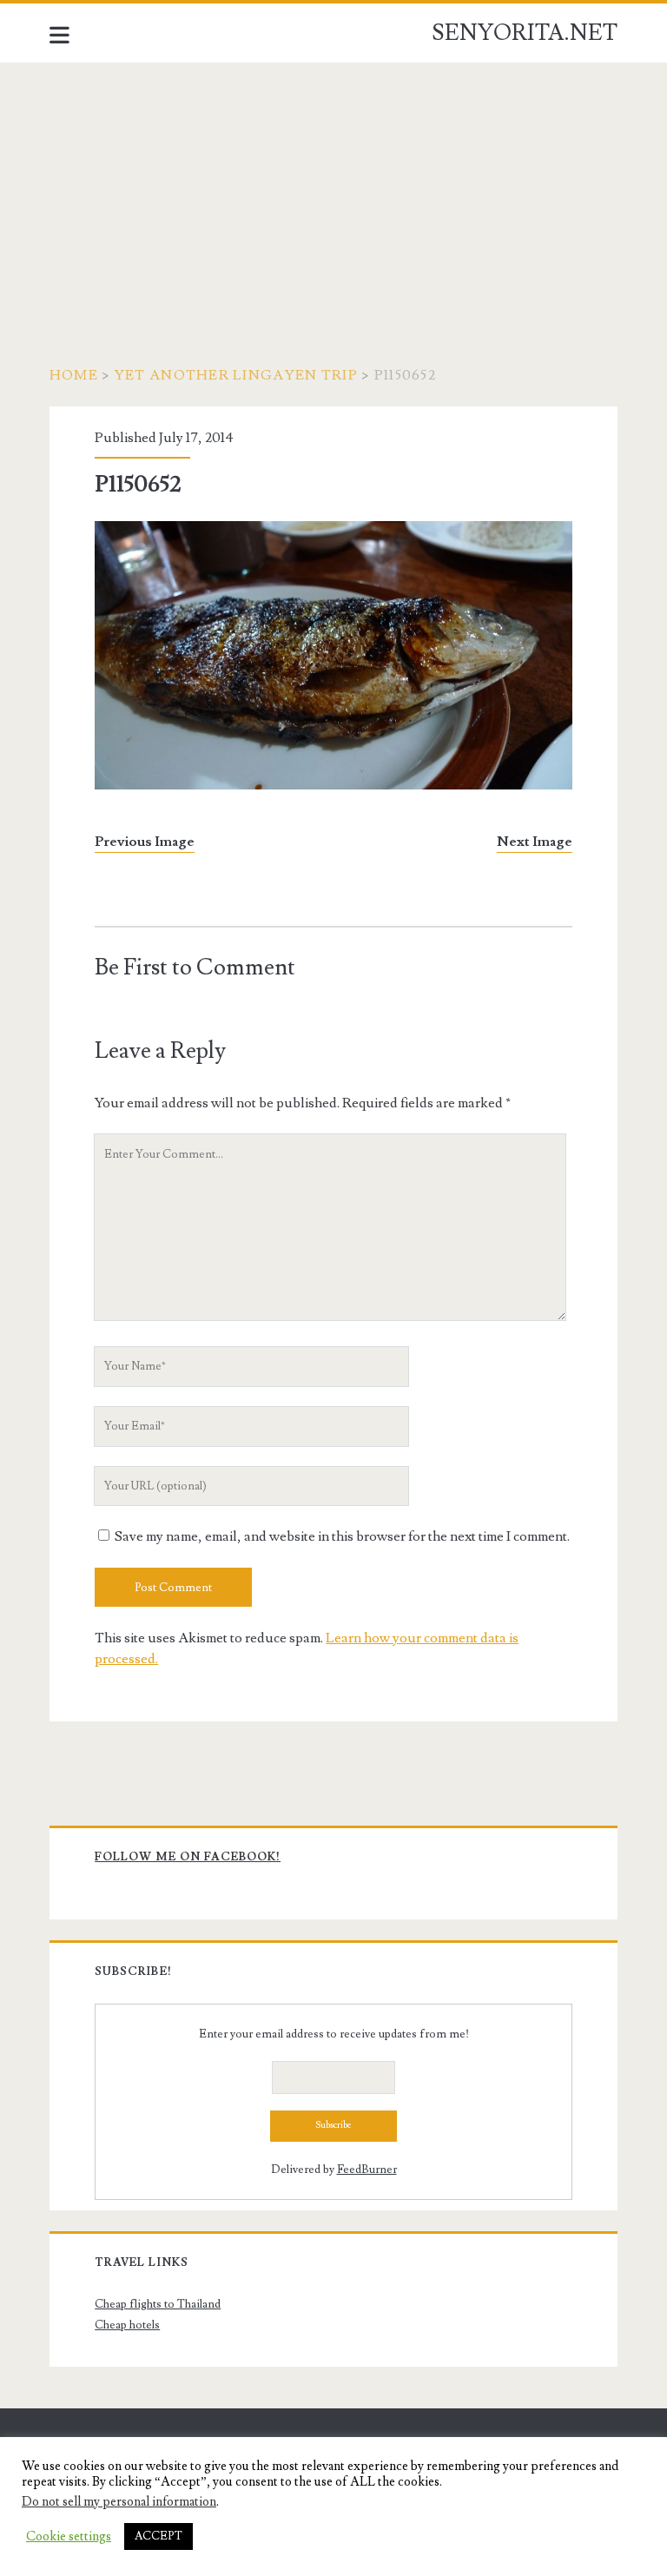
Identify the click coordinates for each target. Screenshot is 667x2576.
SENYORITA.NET (525, 33)
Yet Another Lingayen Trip (236, 375)
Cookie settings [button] (69, 2537)
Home (74, 375)
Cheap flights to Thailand (158, 2304)
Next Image (535, 842)
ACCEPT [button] (158, 2536)
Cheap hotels (127, 2325)
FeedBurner (367, 2170)
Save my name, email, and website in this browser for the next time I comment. (342, 1536)
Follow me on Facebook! (188, 1857)
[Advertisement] (333, 193)
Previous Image (145, 842)
